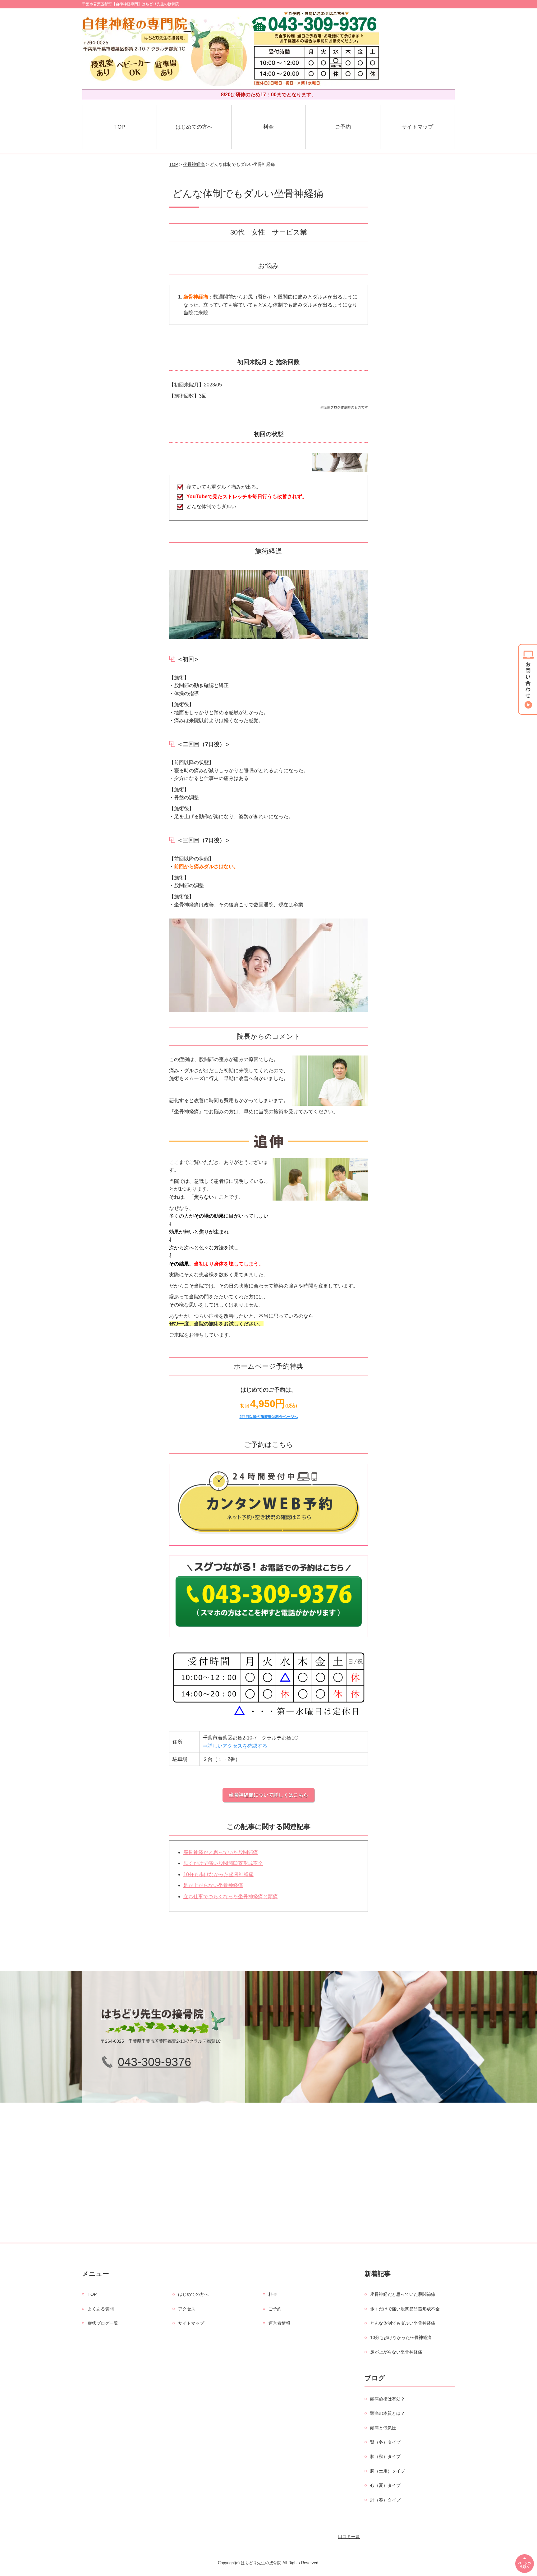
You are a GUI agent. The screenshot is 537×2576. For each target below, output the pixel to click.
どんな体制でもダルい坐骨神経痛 (403, 2323)
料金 (268, 127)
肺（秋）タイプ (385, 2456)
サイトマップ (417, 127)
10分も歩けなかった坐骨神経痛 (218, 1874)
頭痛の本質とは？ (388, 2413)
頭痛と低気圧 (383, 2428)
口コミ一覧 (349, 2537)
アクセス (187, 2309)
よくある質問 (101, 2309)
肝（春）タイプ (385, 2500)
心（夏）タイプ (385, 2485)
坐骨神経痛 (194, 164)
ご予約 (343, 127)
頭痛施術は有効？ (388, 2399)
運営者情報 (279, 2323)
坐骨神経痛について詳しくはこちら (268, 1795)
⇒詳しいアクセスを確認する (235, 1746)
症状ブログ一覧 (103, 2323)
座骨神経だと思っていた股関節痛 (221, 1852)
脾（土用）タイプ (388, 2471)
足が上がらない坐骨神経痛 (213, 1885)
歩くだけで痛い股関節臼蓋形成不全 (223, 1863)
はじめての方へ (194, 127)
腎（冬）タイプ (385, 2442)
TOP (120, 127)
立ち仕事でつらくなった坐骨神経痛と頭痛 (231, 1897)
